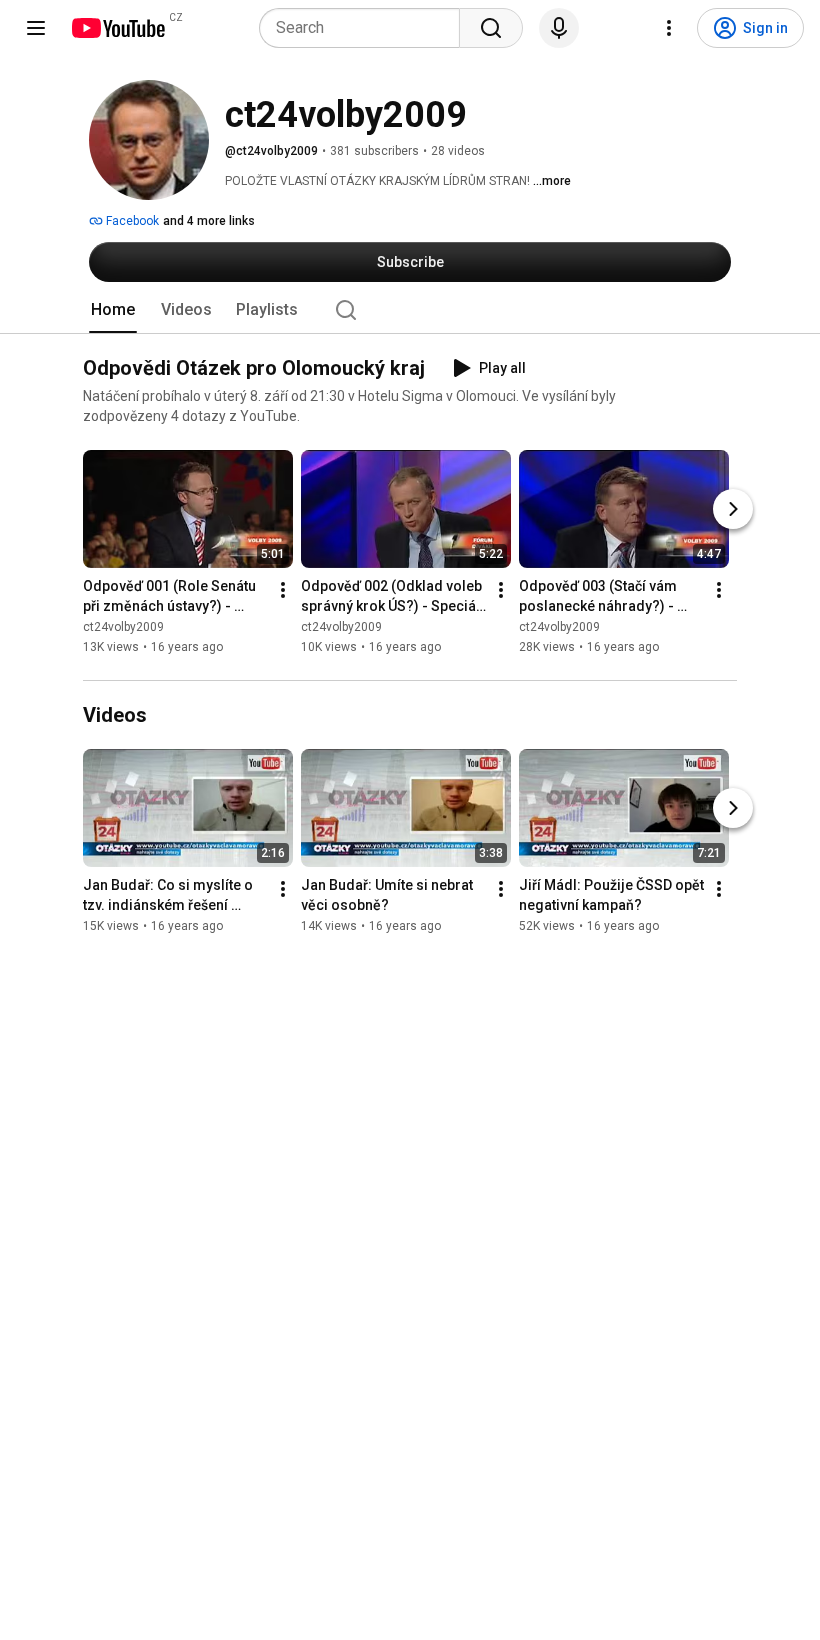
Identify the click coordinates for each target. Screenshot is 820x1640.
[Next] (733, 509)
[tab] (113, 310)
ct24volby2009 (123, 627)
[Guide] (36, 28)
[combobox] (365, 28)
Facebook (131, 221)
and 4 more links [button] (209, 221)
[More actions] (283, 590)
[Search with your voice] (559, 28)
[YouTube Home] (117, 28)
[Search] (491, 28)
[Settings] (669, 28)
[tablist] (410, 310)
